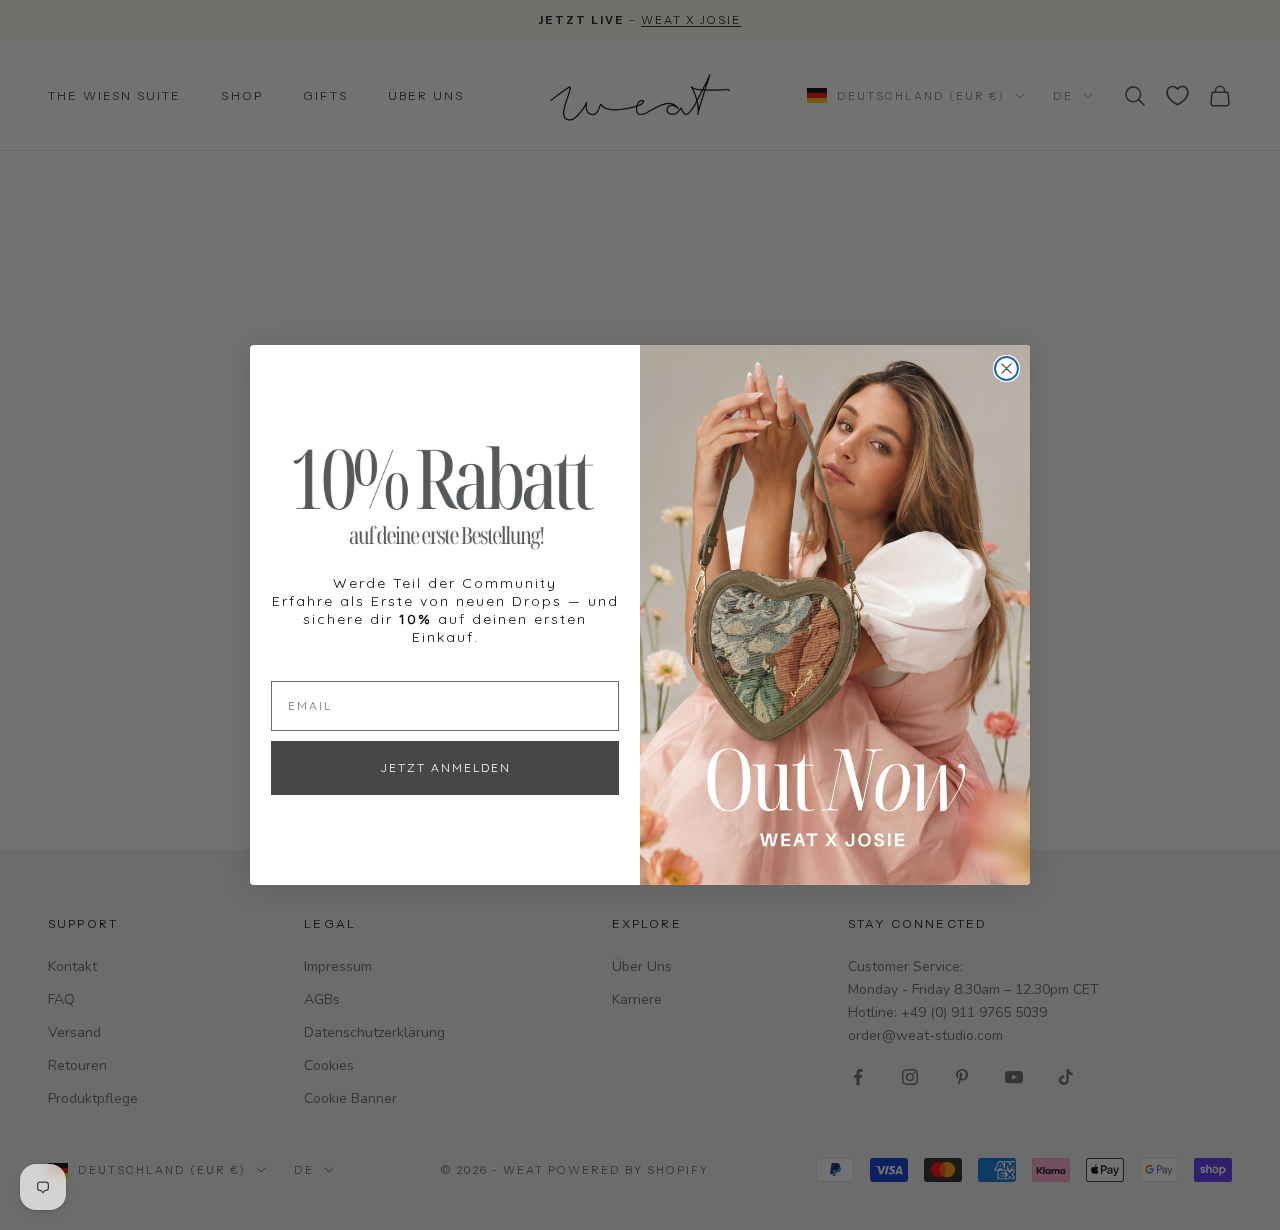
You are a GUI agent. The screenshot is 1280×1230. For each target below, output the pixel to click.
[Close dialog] (1006, 368)
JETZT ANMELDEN (445, 767)
